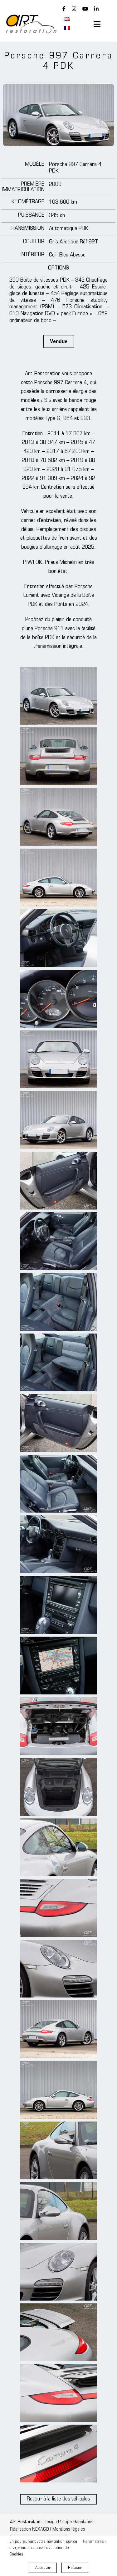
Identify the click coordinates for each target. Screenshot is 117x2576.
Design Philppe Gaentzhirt (68, 2522)
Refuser (75, 2568)
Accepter (43, 2568)
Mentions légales (69, 2530)
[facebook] (64, 9)
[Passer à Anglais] (67, 19)
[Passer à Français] (67, 28)
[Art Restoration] (31, 17)
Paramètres (94, 2542)
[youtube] (85, 9)
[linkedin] (96, 9)
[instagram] (74, 9)
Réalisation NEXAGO (29, 2530)
